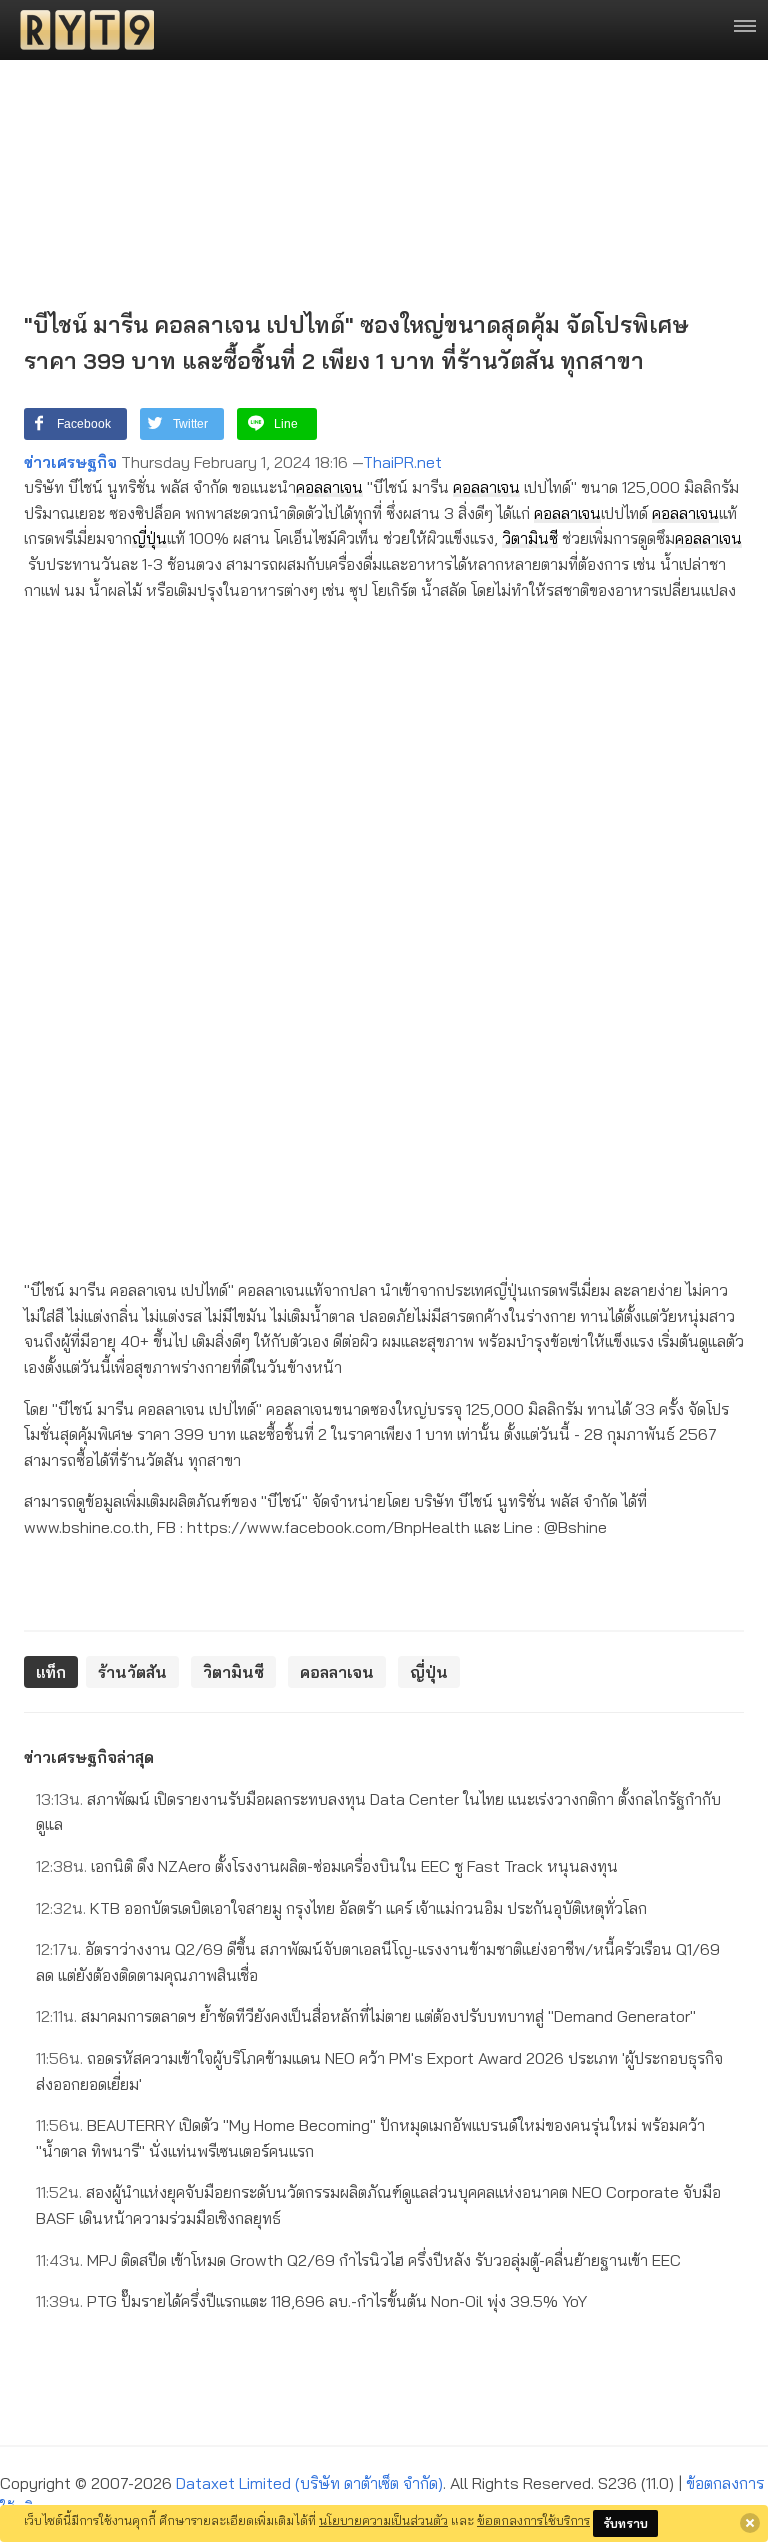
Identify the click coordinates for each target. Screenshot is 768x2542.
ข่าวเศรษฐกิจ (70, 462)
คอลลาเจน (329, 487)
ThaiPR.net (402, 462)
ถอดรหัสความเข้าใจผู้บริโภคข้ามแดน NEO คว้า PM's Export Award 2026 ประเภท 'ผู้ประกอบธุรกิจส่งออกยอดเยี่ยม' (379, 2071)
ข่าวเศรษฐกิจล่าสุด (89, 1757)
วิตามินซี (530, 538)
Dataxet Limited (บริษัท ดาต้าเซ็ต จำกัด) (309, 2483)
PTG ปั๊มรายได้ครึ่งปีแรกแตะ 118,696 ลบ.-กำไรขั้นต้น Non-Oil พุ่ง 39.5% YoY (311, 2301)
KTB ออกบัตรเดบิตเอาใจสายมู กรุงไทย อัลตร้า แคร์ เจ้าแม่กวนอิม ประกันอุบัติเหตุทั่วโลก (341, 1908)
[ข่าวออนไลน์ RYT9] (81, 30)
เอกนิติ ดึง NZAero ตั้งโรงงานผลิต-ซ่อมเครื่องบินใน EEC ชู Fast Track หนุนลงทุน (327, 1866)
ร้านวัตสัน (132, 1672)
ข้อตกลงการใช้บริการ (533, 2520)
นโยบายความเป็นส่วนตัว (383, 2520)
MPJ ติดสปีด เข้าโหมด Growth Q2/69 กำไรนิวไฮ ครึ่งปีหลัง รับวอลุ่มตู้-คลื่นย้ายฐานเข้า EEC (358, 2260)
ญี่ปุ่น (149, 538)
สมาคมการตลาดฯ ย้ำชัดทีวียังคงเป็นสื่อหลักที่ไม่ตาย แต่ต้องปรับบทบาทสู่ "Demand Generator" (366, 2016)
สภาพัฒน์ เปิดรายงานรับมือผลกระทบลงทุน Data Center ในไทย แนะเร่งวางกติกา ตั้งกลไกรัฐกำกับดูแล (378, 1812)
